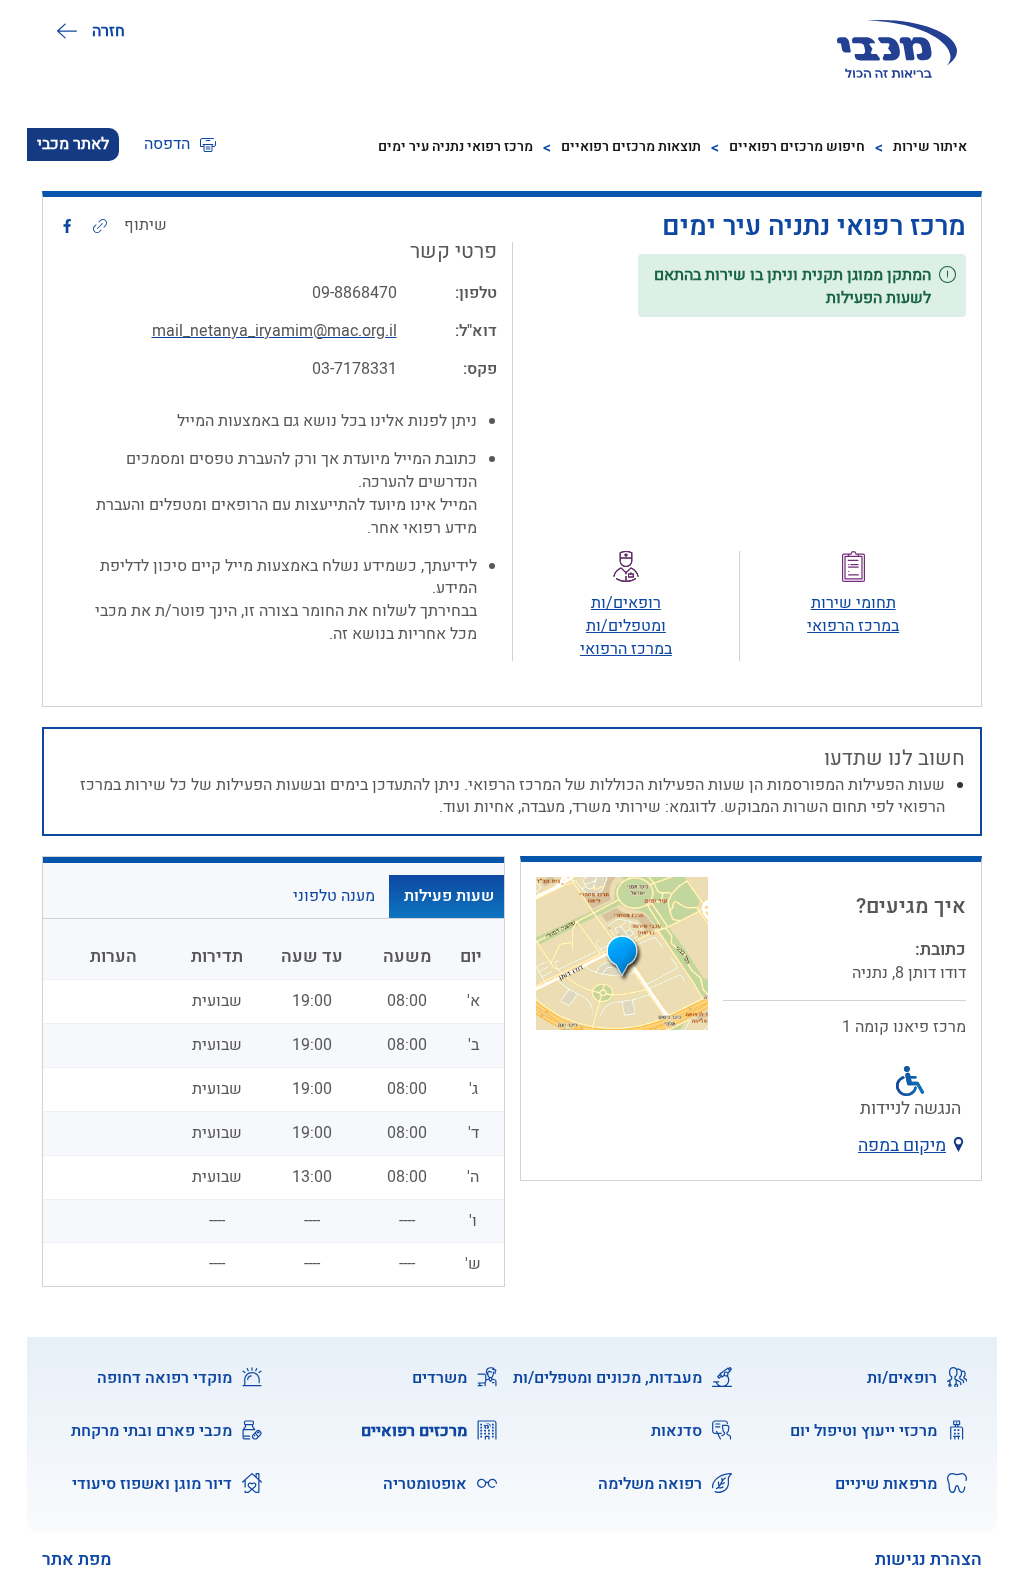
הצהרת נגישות (928, 1559)
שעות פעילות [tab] (449, 896)
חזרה (108, 31)
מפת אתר (76, 1559)
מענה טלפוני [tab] (334, 896)
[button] (180, 144)
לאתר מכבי (73, 144)
